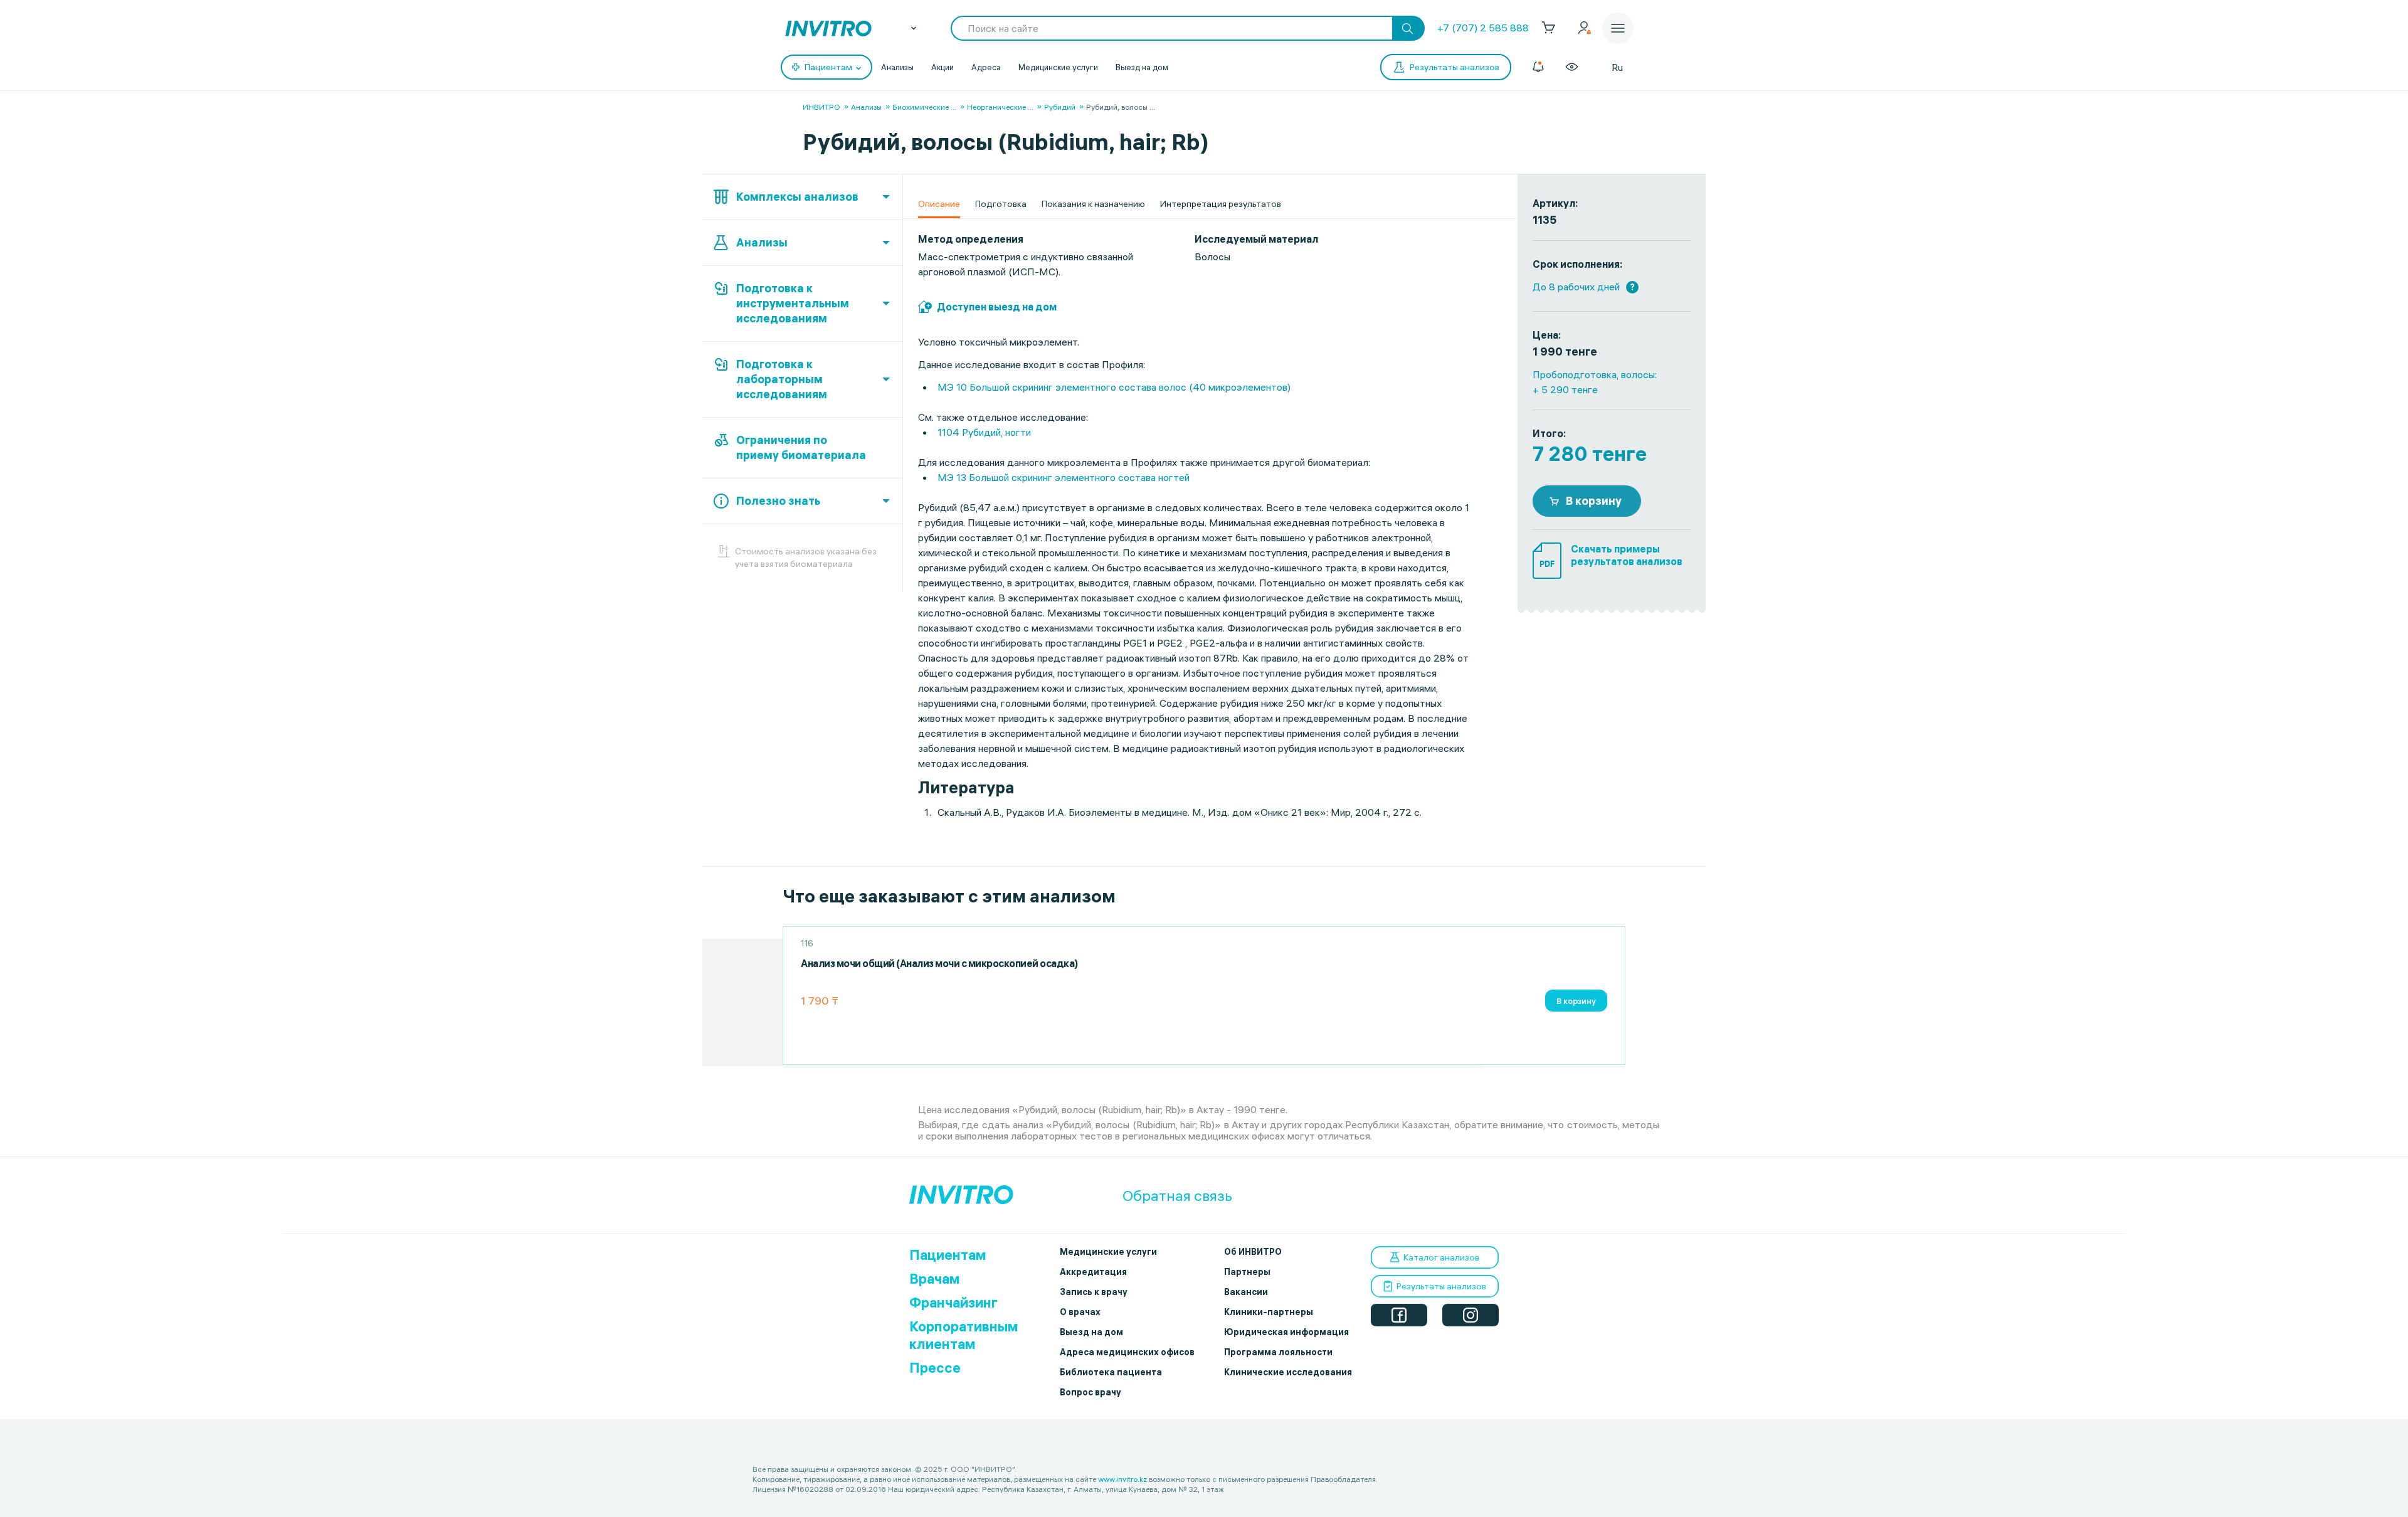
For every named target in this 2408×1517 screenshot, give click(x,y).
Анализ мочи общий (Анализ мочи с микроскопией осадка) (939, 964)
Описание (939, 204)
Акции (943, 67)
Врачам (935, 1279)
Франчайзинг (953, 1303)
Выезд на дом (1142, 67)
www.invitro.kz (1122, 1479)
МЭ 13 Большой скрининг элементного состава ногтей (1064, 477)
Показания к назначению (1093, 204)
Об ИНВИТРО (1253, 1252)
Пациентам (948, 1255)
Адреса (986, 67)
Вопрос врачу (1090, 1392)
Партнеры (1247, 1272)
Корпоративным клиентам (964, 1335)
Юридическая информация (1286, 1332)
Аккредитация (1093, 1272)
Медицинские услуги (1058, 67)
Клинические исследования (1288, 1372)
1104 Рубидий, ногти (984, 432)
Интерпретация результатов (1221, 204)
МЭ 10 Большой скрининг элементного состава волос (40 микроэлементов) (1114, 387)
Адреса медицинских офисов (1127, 1352)
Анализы (897, 67)
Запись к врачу (1094, 1292)
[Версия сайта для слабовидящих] (1572, 67)
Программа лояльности (1278, 1352)
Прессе (935, 1368)
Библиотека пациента (1111, 1372)
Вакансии (1246, 1292)
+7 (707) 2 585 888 (1483, 28)
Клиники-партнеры (1269, 1312)
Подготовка (1001, 204)
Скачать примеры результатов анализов (1627, 555)
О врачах (1080, 1312)
